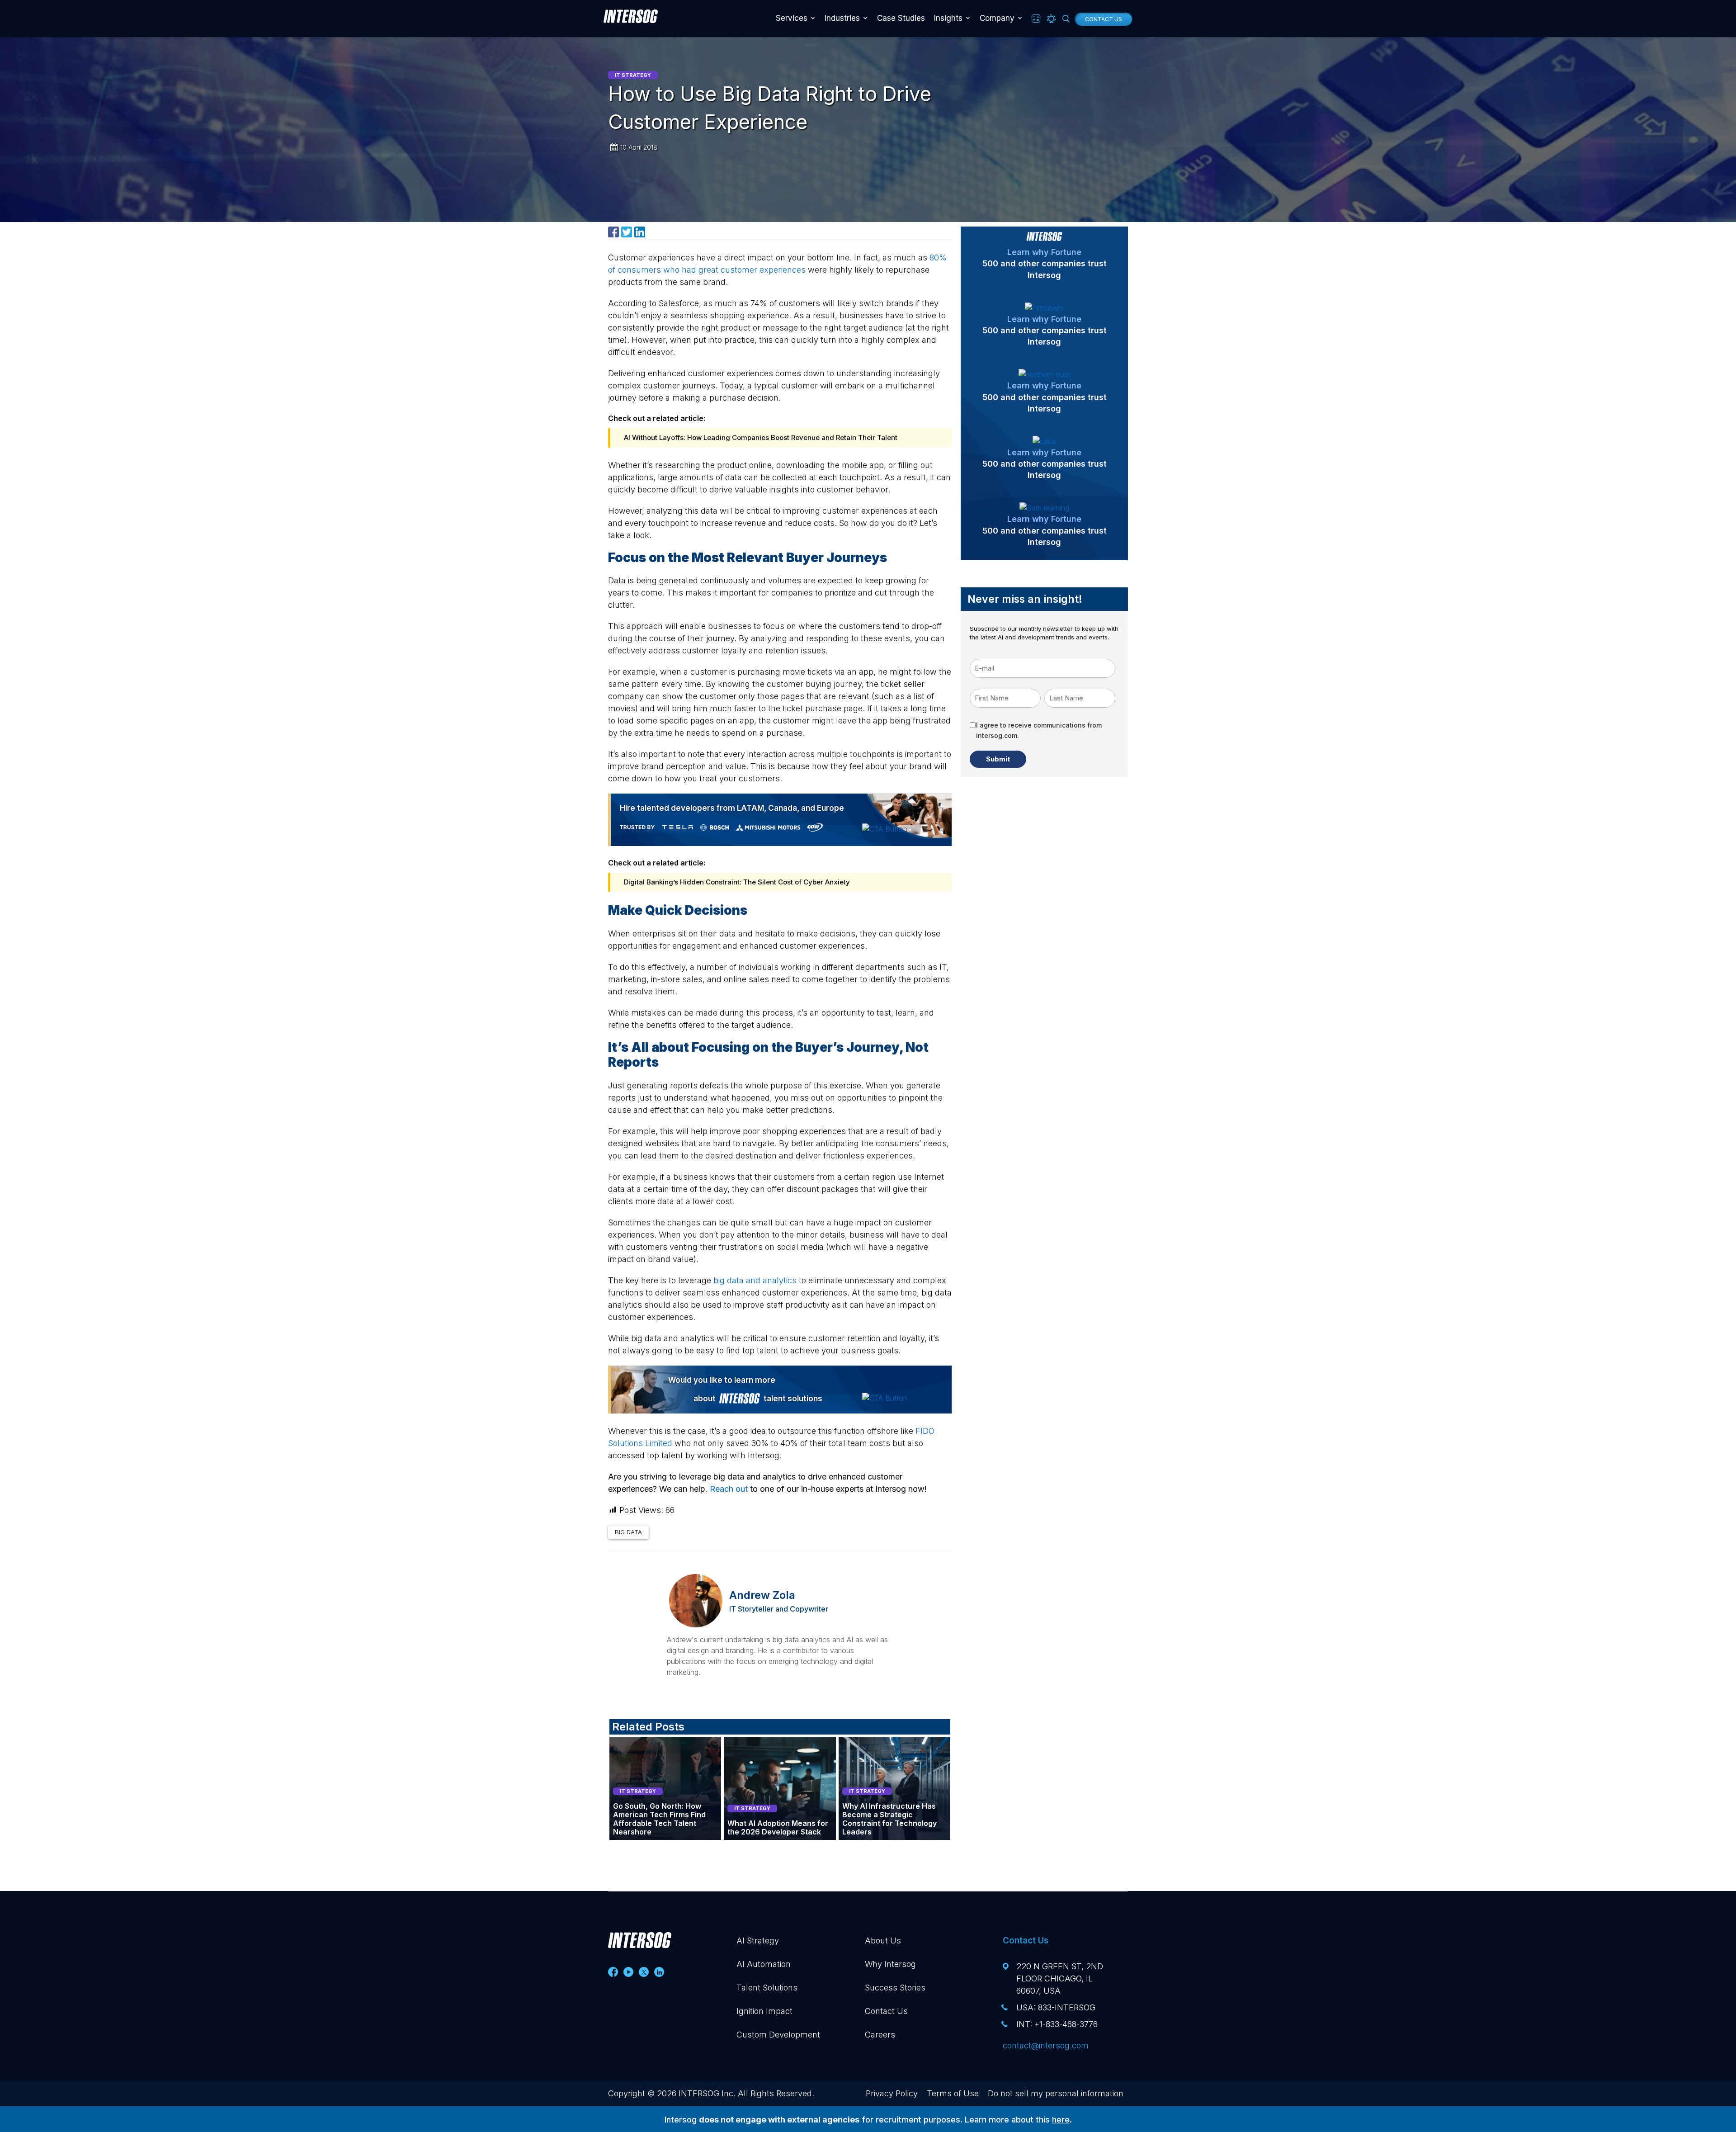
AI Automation (764, 1964)
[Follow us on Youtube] (628, 1972)
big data (628, 1532)
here (1061, 2120)
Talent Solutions (767, 1988)
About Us (883, 1941)
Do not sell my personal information (1056, 2093)
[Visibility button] (1051, 19)
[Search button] (1066, 19)
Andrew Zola (762, 1595)
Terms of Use (953, 2093)
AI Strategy (758, 1941)
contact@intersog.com (1046, 2045)
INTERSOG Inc (706, 2093)
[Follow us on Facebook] (613, 1972)
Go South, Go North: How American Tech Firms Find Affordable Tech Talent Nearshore (659, 1819)
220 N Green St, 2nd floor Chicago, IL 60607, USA (1060, 1978)
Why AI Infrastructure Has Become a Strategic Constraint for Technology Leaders (889, 1819)
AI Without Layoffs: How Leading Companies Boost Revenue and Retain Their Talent (761, 437)
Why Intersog (890, 1964)
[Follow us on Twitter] (644, 1972)
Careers (880, 2035)
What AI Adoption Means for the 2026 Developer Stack (778, 1828)
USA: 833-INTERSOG (1056, 2007)
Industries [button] (842, 18)
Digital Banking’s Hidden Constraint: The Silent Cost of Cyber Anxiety (737, 882)
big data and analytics (755, 1280)
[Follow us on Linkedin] (659, 1972)
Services (792, 18)
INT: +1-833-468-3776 (1057, 2024)
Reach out (729, 1489)
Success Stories (895, 1988)
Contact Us (1104, 19)
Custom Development (778, 2035)
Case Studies (901, 18)
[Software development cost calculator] (1036, 19)
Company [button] (997, 18)
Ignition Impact (764, 2011)
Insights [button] (948, 18)
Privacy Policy (892, 2093)
